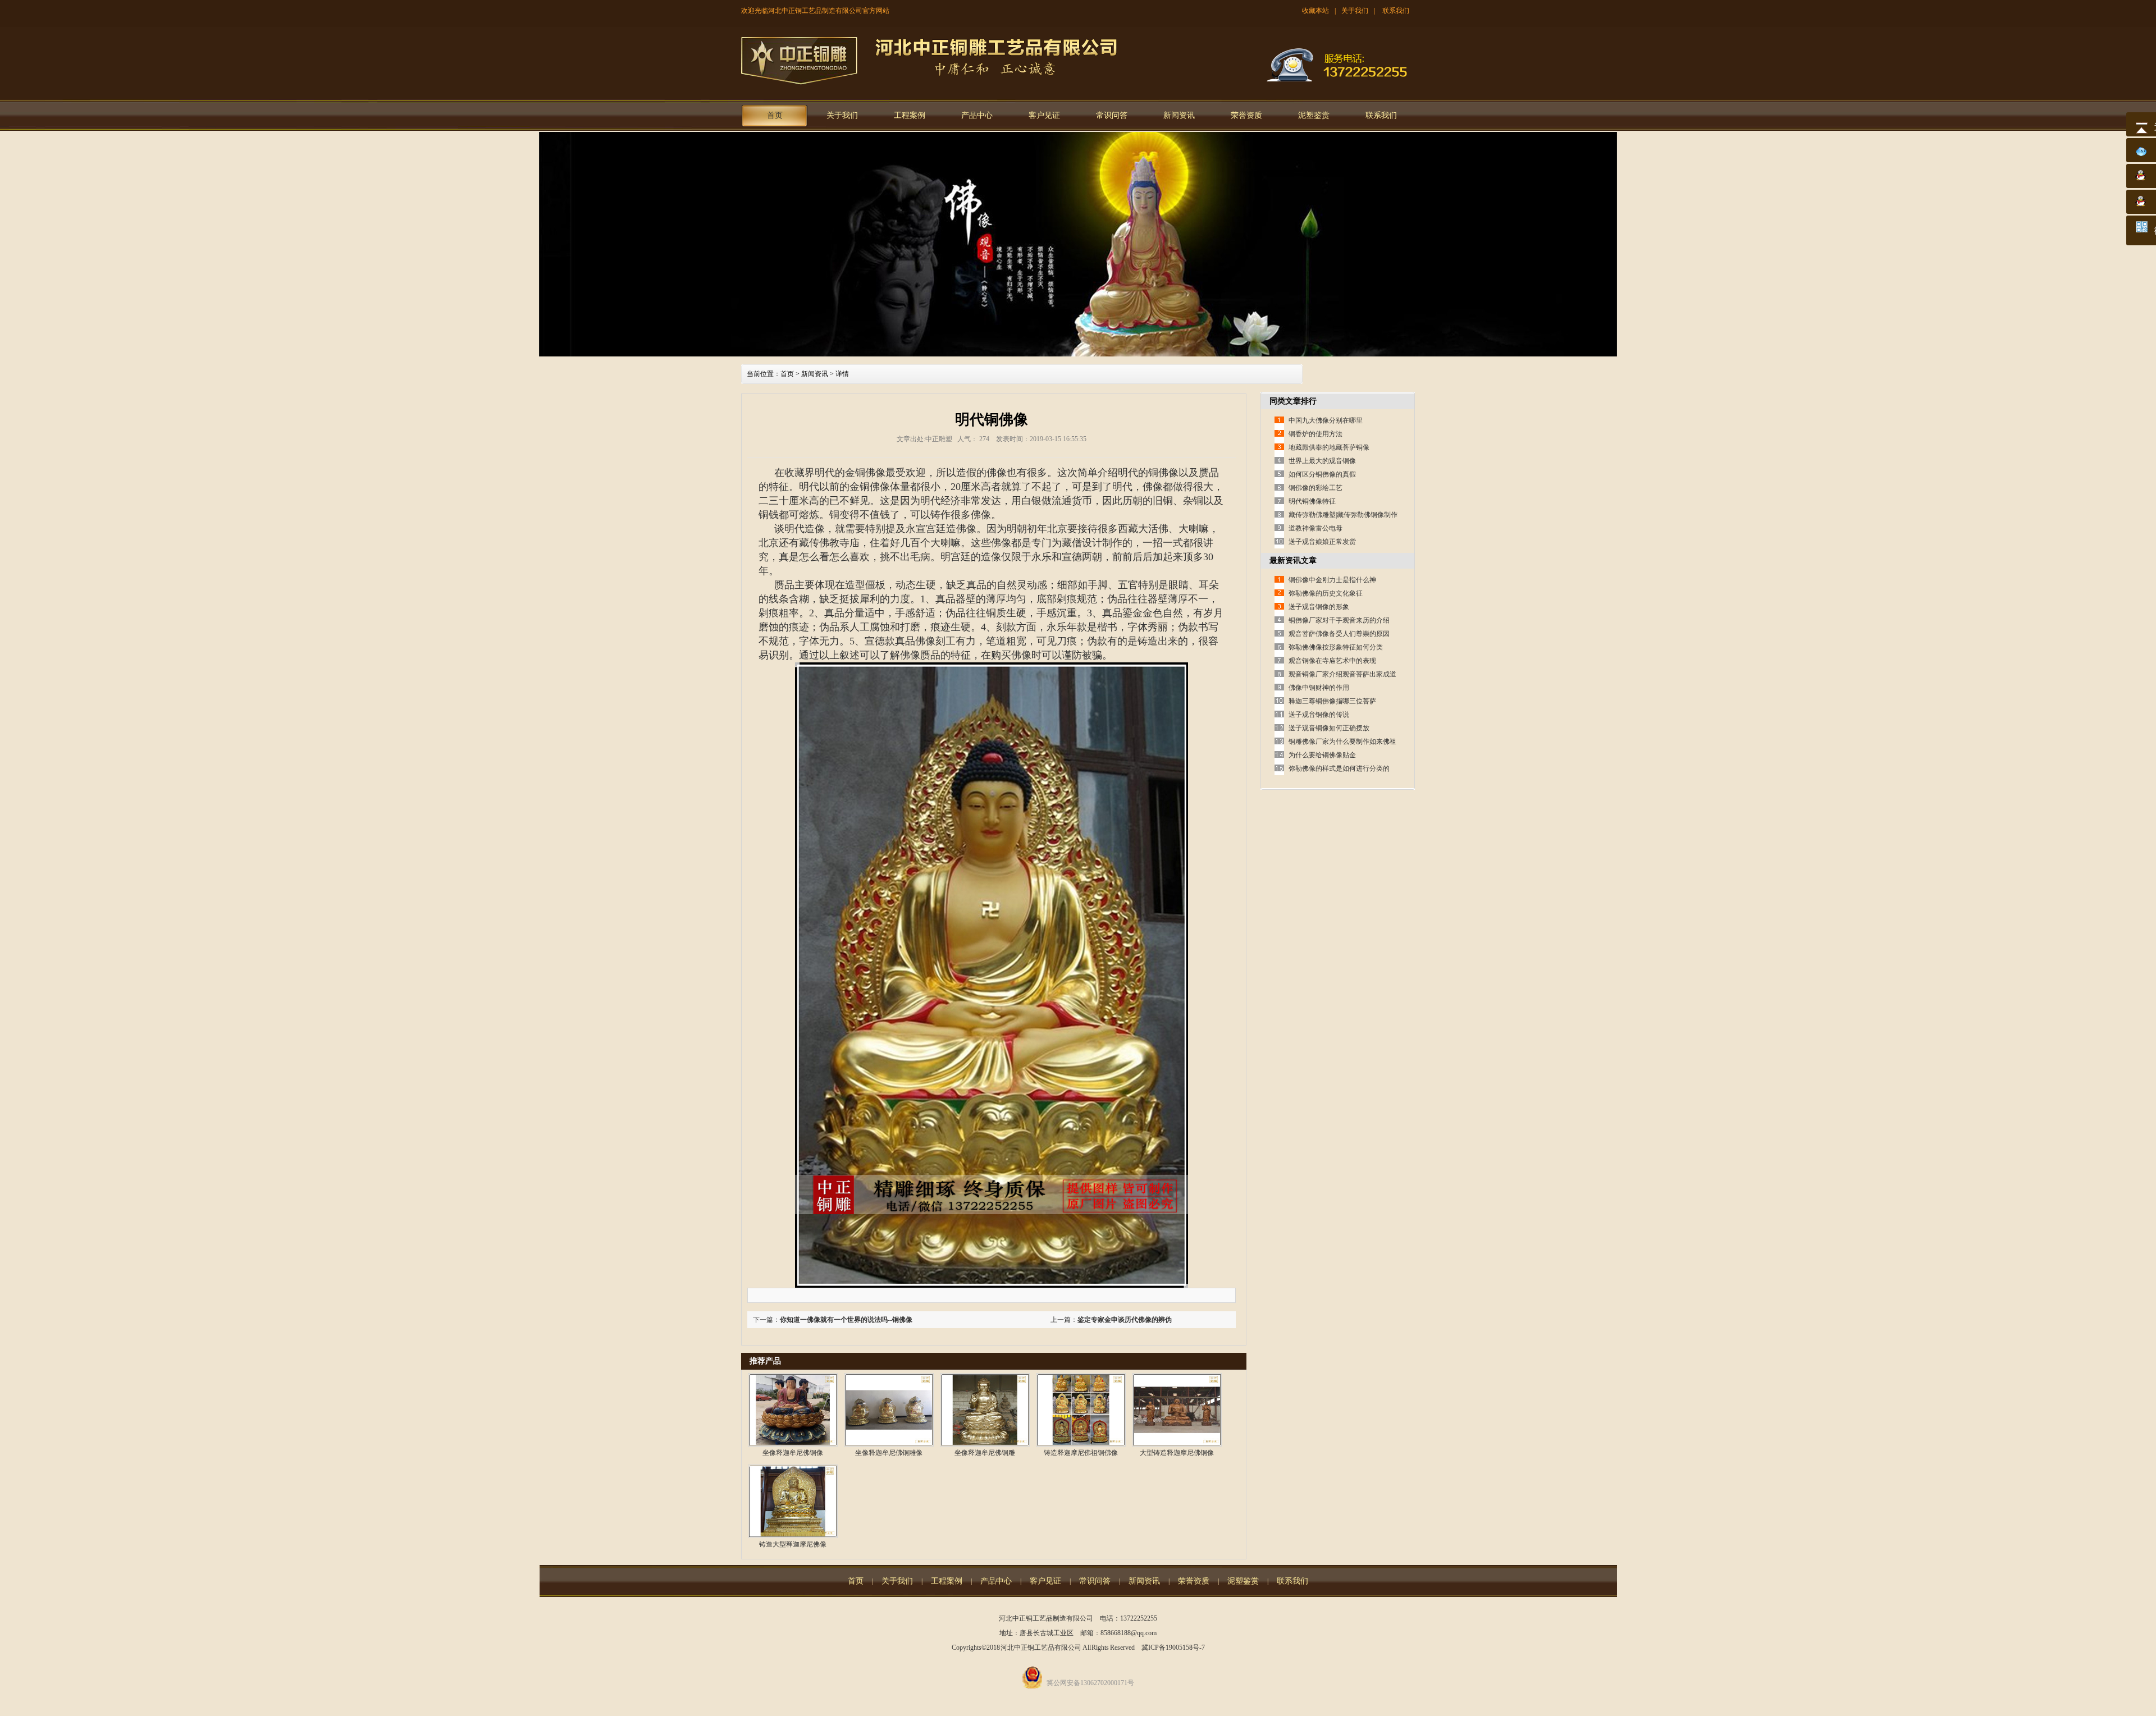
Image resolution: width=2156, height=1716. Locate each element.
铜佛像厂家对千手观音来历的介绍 (1339, 620)
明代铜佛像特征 (1312, 501)
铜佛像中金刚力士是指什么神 (1332, 580)
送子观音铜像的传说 (1319, 715)
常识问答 (1112, 115)
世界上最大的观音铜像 (1322, 461)
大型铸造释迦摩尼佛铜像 (1177, 1453)
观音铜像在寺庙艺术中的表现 (1332, 661)
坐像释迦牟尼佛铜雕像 (889, 1453)
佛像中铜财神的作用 (1319, 688)
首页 (775, 115)
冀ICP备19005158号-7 (1173, 1648)
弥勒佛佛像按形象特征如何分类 (1336, 647)
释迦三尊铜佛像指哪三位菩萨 (1332, 701)
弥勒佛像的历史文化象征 (1326, 593)
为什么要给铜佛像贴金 (1322, 755)
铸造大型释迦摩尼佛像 (793, 1544)
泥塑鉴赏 (1314, 115)
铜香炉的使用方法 (1315, 434)
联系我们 (1396, 11)
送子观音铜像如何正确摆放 (1329, 728)
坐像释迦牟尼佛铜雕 (985, 1453)
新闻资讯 (1179, 115)
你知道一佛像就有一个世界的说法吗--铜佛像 (846, 1320)
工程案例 (910, 115)
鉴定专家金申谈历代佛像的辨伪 (1125, 1320)
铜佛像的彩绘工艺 (1315, 488)
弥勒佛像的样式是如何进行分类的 (1339, 768)
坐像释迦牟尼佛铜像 (793, 1453)
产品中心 (977, 115)
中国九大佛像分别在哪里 (1326, 420)
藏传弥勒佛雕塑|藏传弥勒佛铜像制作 (1343, 515)
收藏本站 (1315, 11)
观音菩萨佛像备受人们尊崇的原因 (1339, 634)
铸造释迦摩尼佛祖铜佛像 (1081, 1453)
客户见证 (1044, 115)
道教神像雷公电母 (1315, 528)
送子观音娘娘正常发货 (1322, 542)
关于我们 (1355, 11)
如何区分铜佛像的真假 (1322, 474)
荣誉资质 (1246, 115)
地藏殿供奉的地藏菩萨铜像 (1329, 447)
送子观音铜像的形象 (1319, 607)
